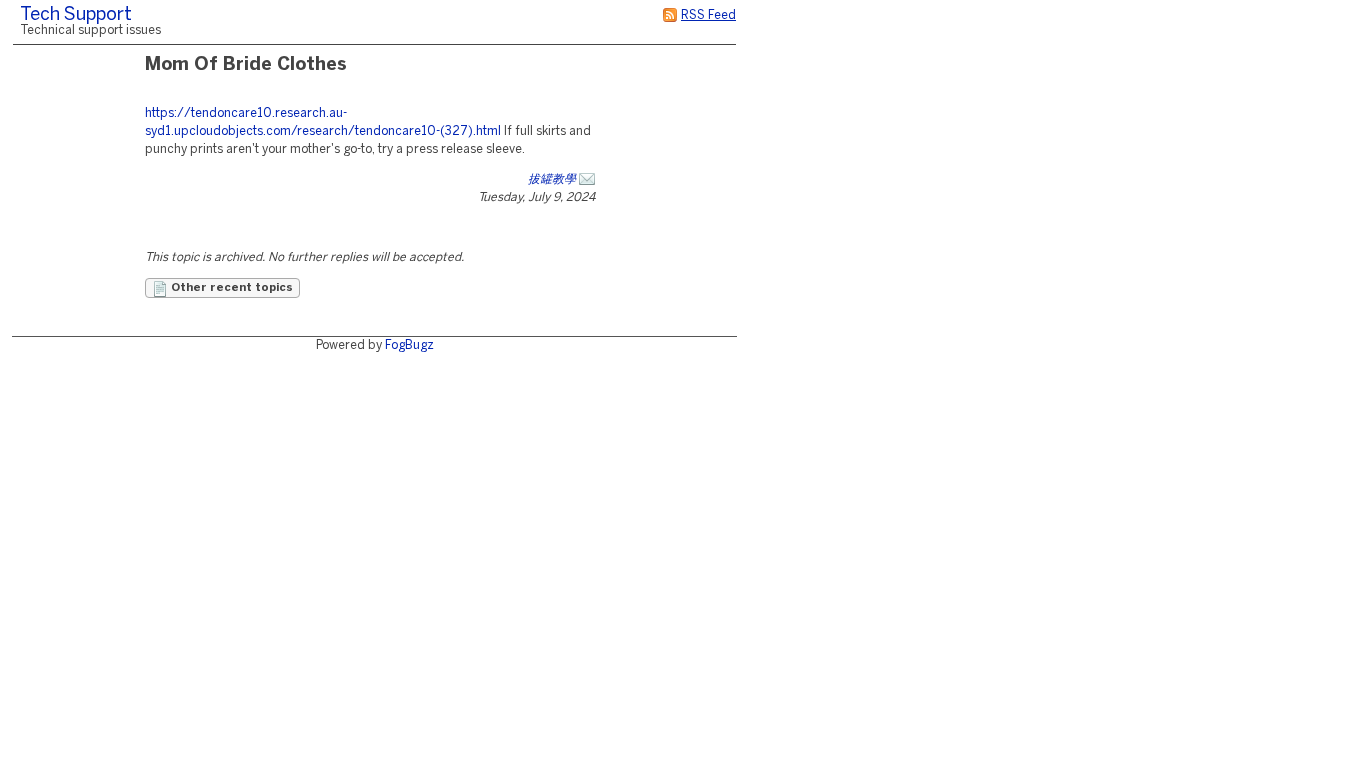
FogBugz (409, 345)
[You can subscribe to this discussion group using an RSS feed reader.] (670, 15)
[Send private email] (587, 179)
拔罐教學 (552, 179)
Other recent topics (230, 288)
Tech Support (76, 15)
